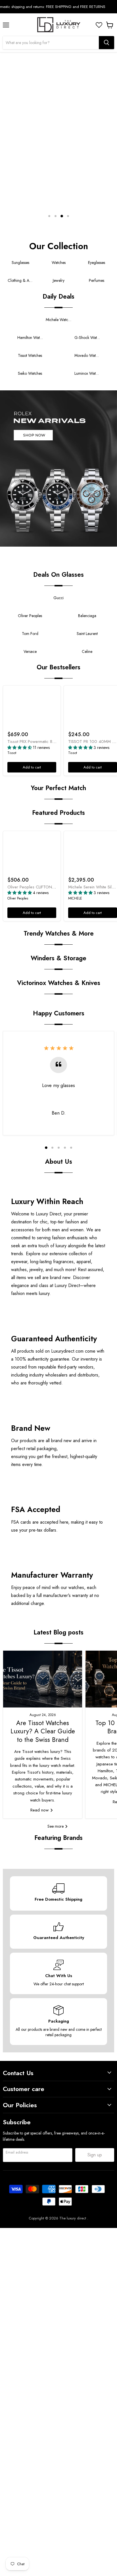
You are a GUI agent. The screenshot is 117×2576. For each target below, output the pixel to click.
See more (56, 1826)
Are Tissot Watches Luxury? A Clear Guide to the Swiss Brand (43, 1731)
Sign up (95, 2155)
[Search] (106, 43)
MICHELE (75, 898)
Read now (40, 1810)
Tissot (12, 753)
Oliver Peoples (18, 898)
